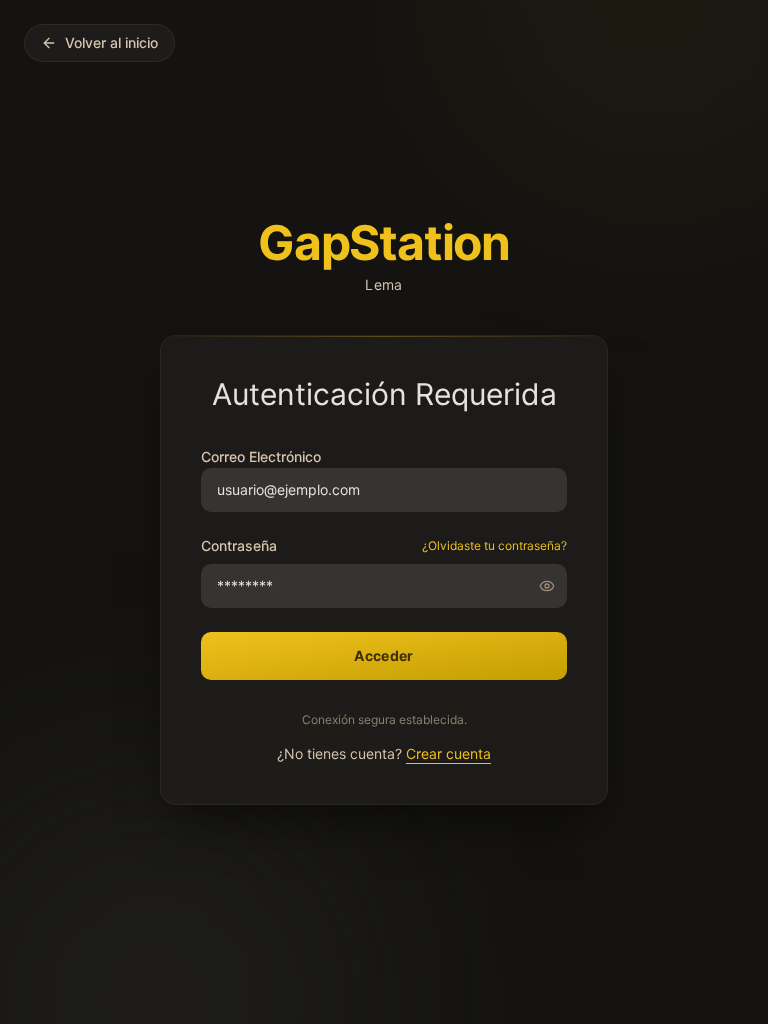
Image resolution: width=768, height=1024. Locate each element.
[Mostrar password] (553, 586)
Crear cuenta (448, 753)
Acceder (383, 655)
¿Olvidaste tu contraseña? (494, 545)
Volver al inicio (111, 42)
